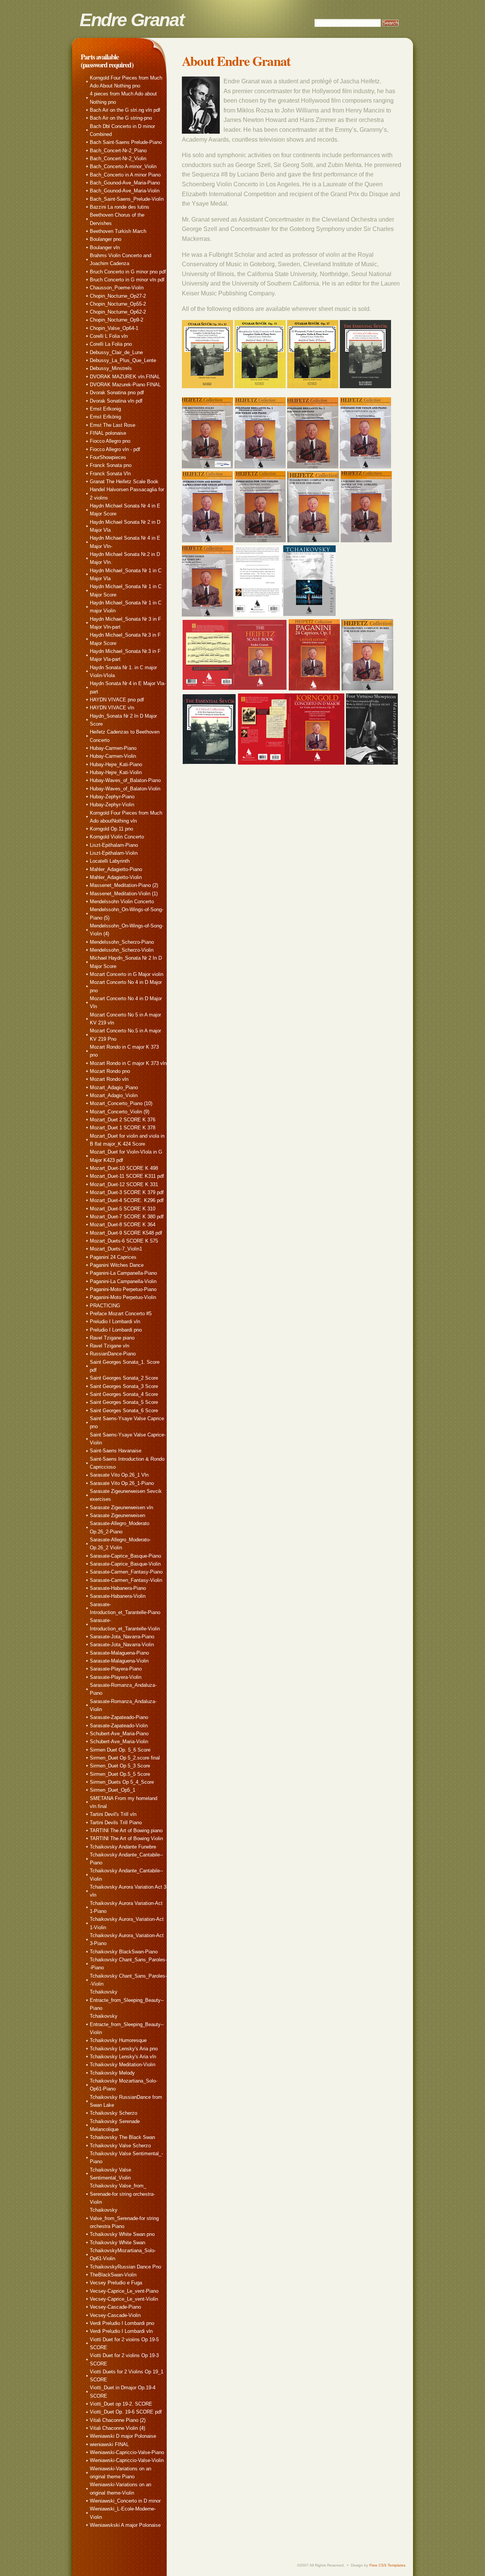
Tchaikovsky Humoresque (118, 2040)
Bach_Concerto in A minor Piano (125, 175)
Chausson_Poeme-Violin (117, 288)
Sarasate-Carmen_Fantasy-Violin (126, 1580)
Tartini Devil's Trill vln (113, 1814)
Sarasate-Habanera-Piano (118, 1588)
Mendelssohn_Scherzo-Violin (122, 950)
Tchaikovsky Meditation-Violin (123, 2065)
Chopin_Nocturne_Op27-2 (118, 296)
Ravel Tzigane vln (110, 1346)
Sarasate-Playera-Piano (116, 1669)
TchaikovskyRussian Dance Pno (125, 2267)
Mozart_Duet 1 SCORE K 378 (123, 1128)
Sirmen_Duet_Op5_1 (113, 1790)
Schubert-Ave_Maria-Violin (119, 1742)
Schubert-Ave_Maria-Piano (119, 1734)
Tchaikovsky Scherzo (113, 2113)
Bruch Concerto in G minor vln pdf (127, 280)
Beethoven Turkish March (118, 231)
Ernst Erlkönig (105, 417)
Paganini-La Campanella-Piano (123, 1273)
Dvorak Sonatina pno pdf (117, 393)
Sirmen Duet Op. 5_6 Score (120, 1750)
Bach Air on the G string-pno (121, 118)
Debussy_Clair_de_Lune (116, 352)
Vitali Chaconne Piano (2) (118, 2420)
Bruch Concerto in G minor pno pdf (128, 272)
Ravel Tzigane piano (112, 1338)
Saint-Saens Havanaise (116, 1451)
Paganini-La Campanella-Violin (123, 1281)
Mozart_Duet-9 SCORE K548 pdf (126, 1233)
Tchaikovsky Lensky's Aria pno (124, 2049)
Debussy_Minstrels (111, 368)
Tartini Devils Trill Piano (116, 1823)
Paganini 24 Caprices (113, 1257)
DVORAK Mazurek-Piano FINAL (125, 385)
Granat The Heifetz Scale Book (124, 482)
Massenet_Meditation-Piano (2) (124, 885)
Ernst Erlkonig (105, 409)
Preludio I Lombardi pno (116, 1330)
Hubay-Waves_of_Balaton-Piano (125, 780)
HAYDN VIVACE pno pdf (117, 700)
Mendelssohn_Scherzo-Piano (122, 942)
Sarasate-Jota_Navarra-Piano (122, 1637)
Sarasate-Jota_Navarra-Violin (122, 1645)
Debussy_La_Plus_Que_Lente (123, 360)
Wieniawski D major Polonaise (123, 2436)
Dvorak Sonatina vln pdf (116, 401)
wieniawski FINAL (109, 2444)
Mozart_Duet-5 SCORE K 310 (123, 1209)
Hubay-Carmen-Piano (113, 748)
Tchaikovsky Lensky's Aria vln (123, 2057)
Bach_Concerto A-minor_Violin (123, 166)
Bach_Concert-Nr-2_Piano (118, 151)
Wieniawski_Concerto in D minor (125, 2501)
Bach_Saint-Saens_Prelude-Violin (127, 199)
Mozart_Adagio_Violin (114, 1095)
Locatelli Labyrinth (110, 861)
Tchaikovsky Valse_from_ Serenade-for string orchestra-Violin (122, 2194)
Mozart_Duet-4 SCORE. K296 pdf (127, 1200)
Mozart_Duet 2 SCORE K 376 (123, 1120)
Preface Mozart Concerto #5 (121, 1314)
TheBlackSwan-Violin (113, 2275)
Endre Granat (132, 20)
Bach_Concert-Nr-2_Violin (118, 158)
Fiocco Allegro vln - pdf (115, 449)
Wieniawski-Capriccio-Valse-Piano (127, 2452)
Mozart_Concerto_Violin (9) (120, 1112)
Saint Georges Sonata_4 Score (124, 1394)
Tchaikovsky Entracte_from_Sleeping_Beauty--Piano (127, 2000)
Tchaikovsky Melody (112, 2073)
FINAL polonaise (108, 433)
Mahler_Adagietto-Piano (116, 869)
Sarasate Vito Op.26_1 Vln (119, 1475)
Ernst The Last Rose (113, 425)
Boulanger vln (105, 247)
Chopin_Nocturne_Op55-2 (118, 304)
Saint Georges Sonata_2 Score (124, 1378)
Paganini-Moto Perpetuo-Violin (123, 1297)
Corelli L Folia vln (109, 336)
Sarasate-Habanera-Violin (118, 1596)
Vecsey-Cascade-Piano (115, 2307)
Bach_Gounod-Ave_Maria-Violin (125, 191)
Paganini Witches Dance (117, 1265)
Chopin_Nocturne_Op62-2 (118, 312)
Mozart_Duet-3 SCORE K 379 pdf (127, 1192)
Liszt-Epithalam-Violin (114, 853)
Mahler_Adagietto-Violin (116, 877)
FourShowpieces (108, 457)
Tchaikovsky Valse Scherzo (120, 2146)
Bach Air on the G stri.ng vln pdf (125, 110)
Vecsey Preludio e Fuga (116, 2283)
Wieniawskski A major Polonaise (125, 2525)
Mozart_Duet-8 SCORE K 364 (123, 1225)
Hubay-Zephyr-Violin (112, 805)
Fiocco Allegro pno (110, 441)
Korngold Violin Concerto (117, 837)
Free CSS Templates (387, 2565)
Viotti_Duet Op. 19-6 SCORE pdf (126, 2412)
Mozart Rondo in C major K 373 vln (128, 1063)
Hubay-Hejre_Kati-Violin (116, 772)
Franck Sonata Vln (110, 474)
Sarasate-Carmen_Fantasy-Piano (126, 1572)
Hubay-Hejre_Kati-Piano (116, 764)
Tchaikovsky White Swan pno (122, 2234)
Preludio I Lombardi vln (115, 1322)
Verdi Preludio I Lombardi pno (122, 2323)
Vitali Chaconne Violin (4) (117, 2428)
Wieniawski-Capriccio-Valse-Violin (127, 2460)
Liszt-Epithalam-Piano (114, 845)
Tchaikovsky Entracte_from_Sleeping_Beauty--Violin (127, 2024)
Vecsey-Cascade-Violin (115, 2315)
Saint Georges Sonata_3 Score (124, 1386)
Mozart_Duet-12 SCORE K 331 (124, 1184)
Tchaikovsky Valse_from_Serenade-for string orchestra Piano (124, 2218)
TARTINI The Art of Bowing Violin (126, 1838)
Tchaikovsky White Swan (117, 2243)
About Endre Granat (236, 61)
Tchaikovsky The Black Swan (122, 2137)
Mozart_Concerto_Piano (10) (121, 1103)
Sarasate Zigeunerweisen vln (121, 1507)
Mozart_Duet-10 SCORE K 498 (124, 1168)
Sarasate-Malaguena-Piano (119, 1653)
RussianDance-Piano (113, 1354)
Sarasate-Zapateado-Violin (119, 1726)
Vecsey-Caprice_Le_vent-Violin (124, 2299)
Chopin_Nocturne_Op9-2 (117, 320)
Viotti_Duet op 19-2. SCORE (121, 2404)
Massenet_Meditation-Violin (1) (124, 894)
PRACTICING (105, 1306)
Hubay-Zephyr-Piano (112, 797)
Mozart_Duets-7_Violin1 (116, 1249)
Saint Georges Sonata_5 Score (124, 1402)
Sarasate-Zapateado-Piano (119, 1717)
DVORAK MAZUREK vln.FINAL (125, 377)
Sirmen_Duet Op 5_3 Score (120, 1766)
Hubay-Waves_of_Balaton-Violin (125, 789)
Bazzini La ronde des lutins (120, 207)
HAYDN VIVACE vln (112, 708)
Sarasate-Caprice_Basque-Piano (125, 1556)
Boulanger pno (106, 239)
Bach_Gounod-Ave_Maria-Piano (125, 183)
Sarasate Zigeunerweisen (117, 1515)
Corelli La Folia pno (111, 344)
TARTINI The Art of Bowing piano (126, 1831)
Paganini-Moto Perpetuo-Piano (123, 1289)
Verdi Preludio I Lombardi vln (121, 2331)
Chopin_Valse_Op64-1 (114, 328)
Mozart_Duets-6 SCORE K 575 (124, 1241)
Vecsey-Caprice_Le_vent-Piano (124, 2291)
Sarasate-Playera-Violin (116, 1677)
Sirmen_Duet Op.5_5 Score (120, 1774)
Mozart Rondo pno (110, 1071)
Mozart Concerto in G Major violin (127, 974)
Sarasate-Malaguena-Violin (119, 1661)
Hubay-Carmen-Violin (113, 756)
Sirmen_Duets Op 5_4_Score (122, 1782)
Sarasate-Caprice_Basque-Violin (125, 1564)
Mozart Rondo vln (109, 1079)
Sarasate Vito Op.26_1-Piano (122, 1483)
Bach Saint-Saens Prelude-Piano (126, 142)
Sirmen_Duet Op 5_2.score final (125, 1758)
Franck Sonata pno (111, 465)
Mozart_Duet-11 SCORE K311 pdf (127, 1176)
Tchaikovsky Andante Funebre (123, 1847)
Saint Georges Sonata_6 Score (124, 1411)
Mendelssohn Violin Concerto (122, 902)
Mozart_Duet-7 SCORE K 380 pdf (127, 1217)
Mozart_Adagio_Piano (114, 1087)
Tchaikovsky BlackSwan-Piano (124, 1952)
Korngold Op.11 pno (111, 829)
